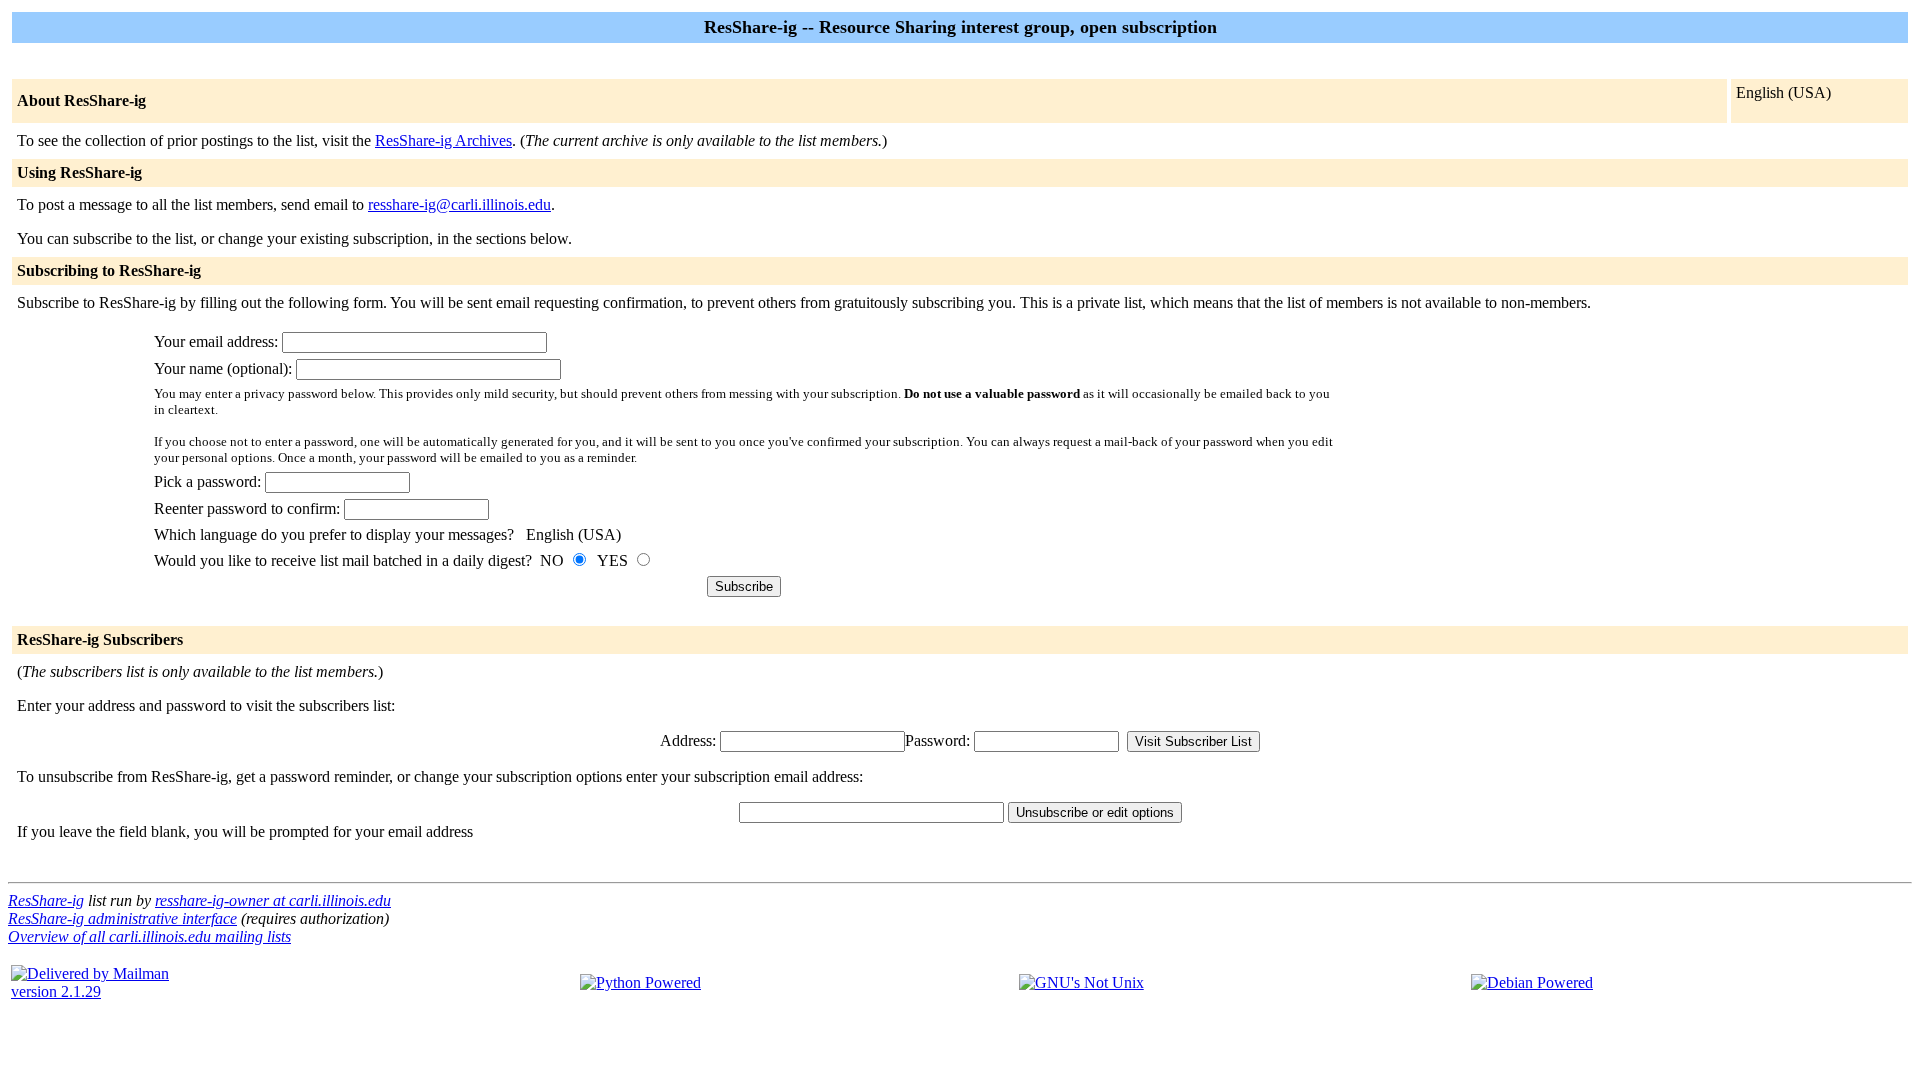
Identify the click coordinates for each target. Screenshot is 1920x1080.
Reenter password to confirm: (249, 508)
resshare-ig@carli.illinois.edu (459, 204)
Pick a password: (209, 481)
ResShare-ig (46, 900)
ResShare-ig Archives (443, 140)
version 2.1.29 (56, 991)
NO (554, 560)
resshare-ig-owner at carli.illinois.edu (273, 900)
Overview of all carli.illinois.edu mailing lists (149, 936)
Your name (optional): (225, 368)
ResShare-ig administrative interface (122, 918)
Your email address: (218, 341)
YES (614, 560)
